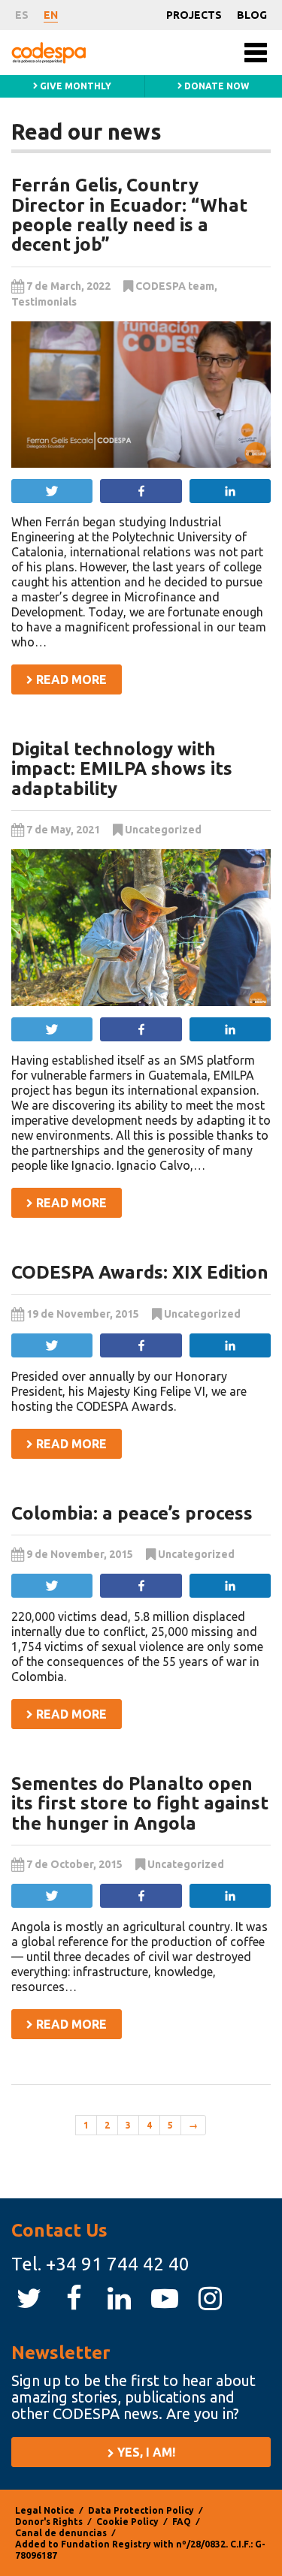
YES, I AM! (145, 2452)
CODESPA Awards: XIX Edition (140, 1272)
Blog (252, 15)
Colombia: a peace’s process (132, 1513)
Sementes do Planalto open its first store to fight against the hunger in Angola (140, 1803)
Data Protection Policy (141, 2510)
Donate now (215, 86)
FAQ (182, 2522)
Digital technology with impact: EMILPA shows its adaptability (122, 769)
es (22, 15)
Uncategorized (163, 830)
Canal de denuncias (61, 2533)
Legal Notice (45, 2510)
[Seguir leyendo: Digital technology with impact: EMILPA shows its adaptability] (141, 928)
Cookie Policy (127, 2522)
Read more (70, 679)
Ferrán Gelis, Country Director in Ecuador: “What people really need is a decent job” (129, 215)
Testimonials (44, 302)
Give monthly (74, 86)
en (51, 15)
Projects (194, 15)
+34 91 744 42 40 (118, 2264)
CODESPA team (175, 286)
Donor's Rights (49, 2522)
